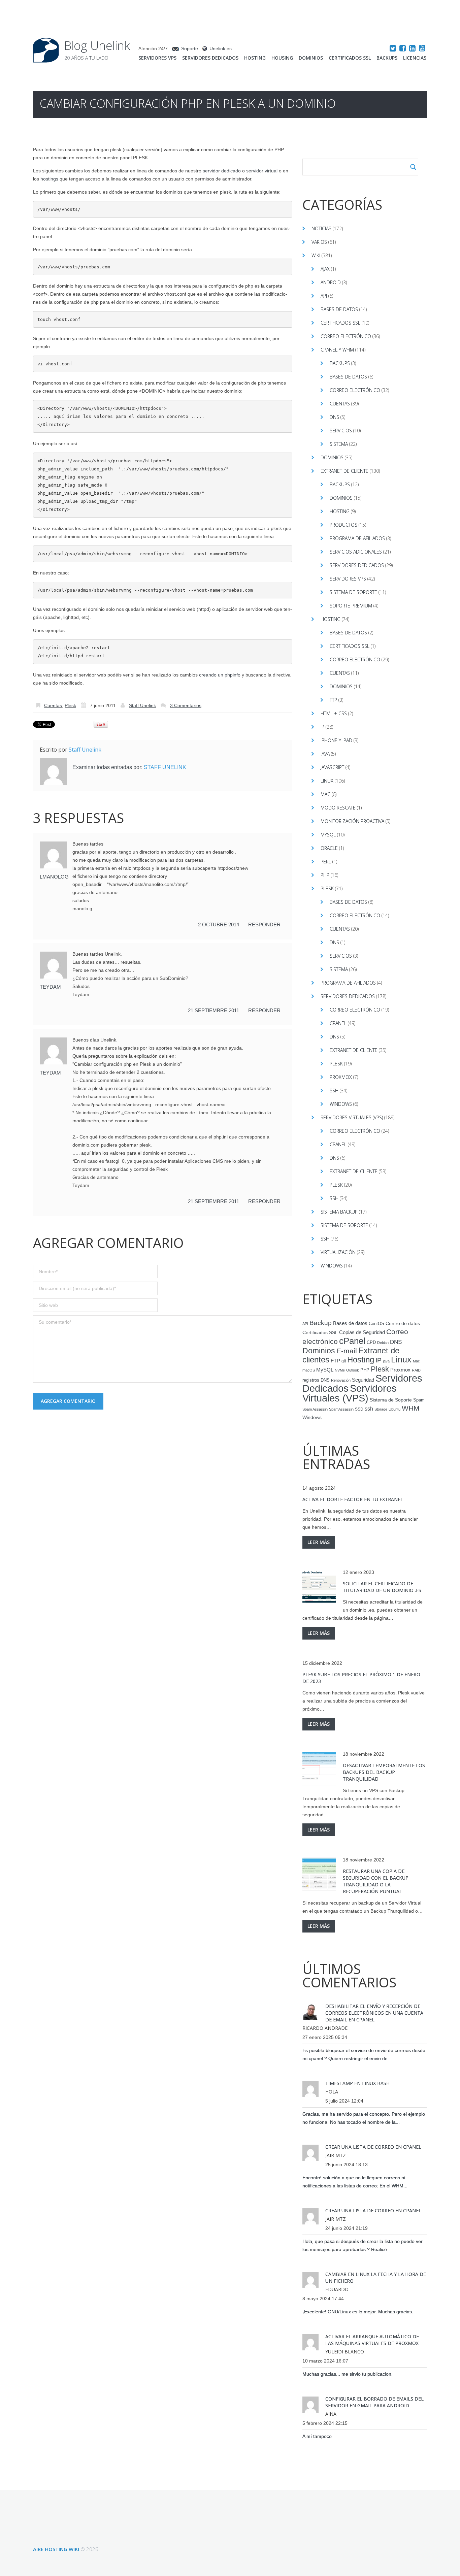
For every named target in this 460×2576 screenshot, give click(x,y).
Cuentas (53, 705)
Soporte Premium (351, 606)
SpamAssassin (341, 1409)
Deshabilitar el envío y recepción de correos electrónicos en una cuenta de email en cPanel (374, 2013)
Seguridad (363, 1380)
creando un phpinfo (220, 675)
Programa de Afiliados (357, 538)
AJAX (325, 269)
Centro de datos (403, 1324)
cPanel (338, 1023)
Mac (325, 794)
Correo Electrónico (355, 390)
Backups (387, 58)
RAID (416, 1370)
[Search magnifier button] (413, 167)
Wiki (316, 255)
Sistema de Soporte (353, 592)
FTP (333, 700)
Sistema (339, 444)
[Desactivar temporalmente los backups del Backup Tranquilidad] (319, 1769)
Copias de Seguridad (362, 1332)
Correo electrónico (346, 336)
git (344, 1361)
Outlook (353, 1370)
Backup (321, 1323)
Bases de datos (339, 309)
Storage (381, 1409)
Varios (319, 242)
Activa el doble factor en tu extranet (353, 1499)
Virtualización (338, 1252)
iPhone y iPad (336, 740)
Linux (327, 781)
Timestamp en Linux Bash (357, 2083)
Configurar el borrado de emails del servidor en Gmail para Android (374, 2402)
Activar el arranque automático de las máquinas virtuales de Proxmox (372, 2340)
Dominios (311, 58)
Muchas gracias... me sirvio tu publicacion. (348, 2374)
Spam (419, 1400)
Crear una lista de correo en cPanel (373, 2147)
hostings (49, 179)
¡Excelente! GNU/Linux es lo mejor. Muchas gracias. (358, 2312)
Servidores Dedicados (210, 58)
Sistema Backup (339, 1212)
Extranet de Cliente (344, 471)
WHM (411, 1408)
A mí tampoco (317, 2436)
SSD (359, 1409)
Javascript (332, 767)
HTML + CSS (334, 713)
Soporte (190, 48)
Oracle (329, 848)
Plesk (70, 705)
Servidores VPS (157, 58)
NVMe (340, 1370)
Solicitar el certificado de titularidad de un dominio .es (382, 1587)
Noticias (321, 228)
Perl (326, 862)
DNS (334, 417)
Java (325, 754)
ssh (369, 1409)
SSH (334, 1091)
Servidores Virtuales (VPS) (352, 1117)
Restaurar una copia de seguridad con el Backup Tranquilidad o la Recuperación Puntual (376, 1881)
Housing (282, 58)
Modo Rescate (338, 808)
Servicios (341, 431)
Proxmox (341, 1077)
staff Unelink (142, 705)
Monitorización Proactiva (352, 821)
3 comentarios (186, 705)
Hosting (255, 58)
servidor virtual (262, 171)
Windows (341, 1104)
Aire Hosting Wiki (56, 2549)
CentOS (376, 1324)
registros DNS (316, 1380)
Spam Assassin (315, 1409)
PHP (325, 875)
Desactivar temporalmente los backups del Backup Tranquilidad (384, 1772)
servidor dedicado (222, 171)
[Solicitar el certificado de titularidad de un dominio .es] (319, 1587)
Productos (343, 525)
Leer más (319, 1542)
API (324, 296)
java (386, 1361)
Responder (264, 924)
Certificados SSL (350, 58)
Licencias (415, 58)
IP (322, 727)
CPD (371, 1343)
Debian (383, 1343)
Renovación (341, 1380)
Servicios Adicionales (356, 552)
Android (331, 282)
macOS (309, 1370)
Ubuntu (395, 1409)
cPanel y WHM (337, 350)
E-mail (347, 1351)
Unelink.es (221, 48)
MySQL (328, 835)
